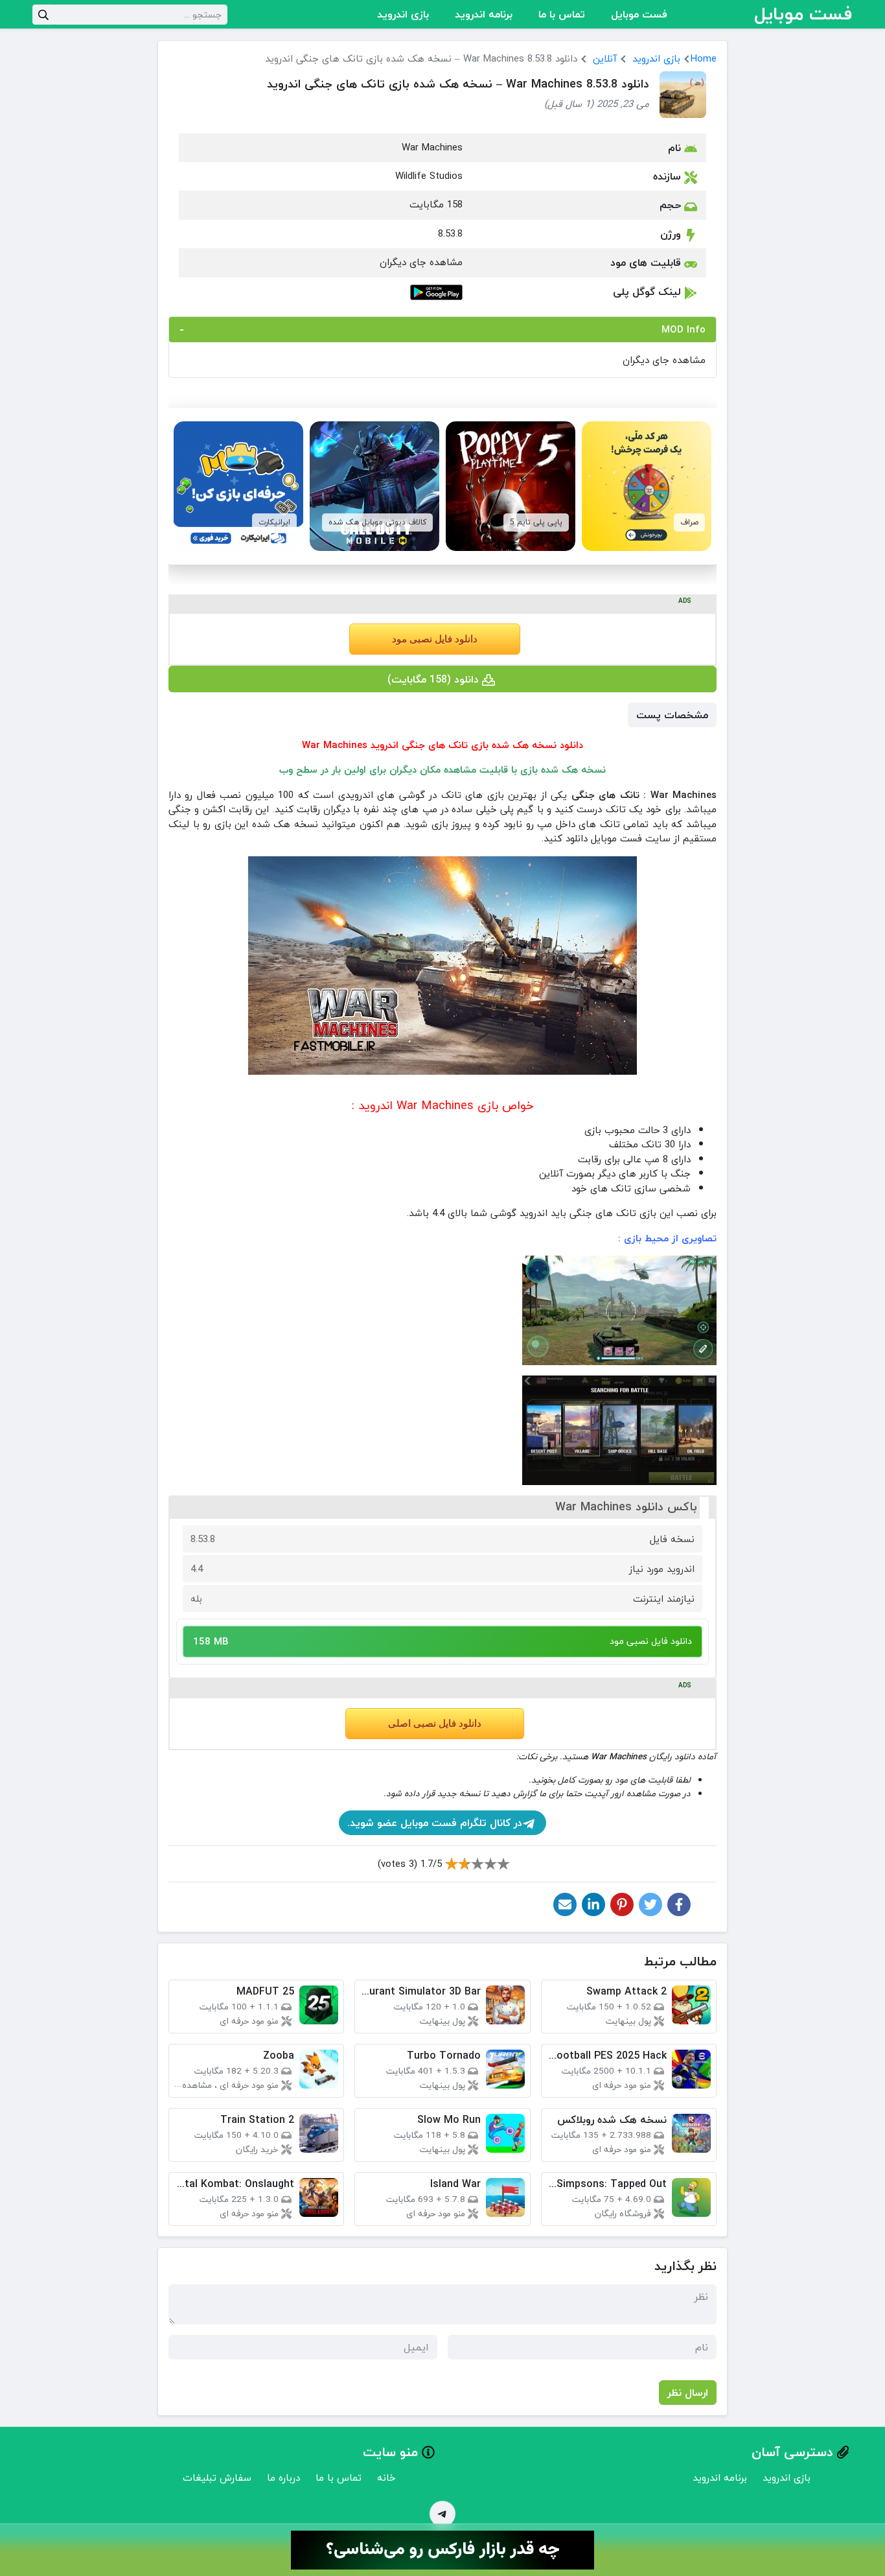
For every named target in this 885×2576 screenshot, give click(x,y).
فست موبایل (639, 14)
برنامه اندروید (484, 14)
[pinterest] (622, 1904)
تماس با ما (562, 14)
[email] (565, 1904)
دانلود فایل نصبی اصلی (435, 1724)
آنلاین (605, 58)
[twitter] (650, 1904)
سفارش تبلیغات (217, 2477)
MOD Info (684, 329)
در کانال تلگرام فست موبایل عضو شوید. (435, 1823)
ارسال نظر (688, 2393)
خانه (386, 2477)
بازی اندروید (403, 14)
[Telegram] (442, 2514)
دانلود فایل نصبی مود (435, 639)
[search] (43, 15)
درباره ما (283, 2477)
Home (704, 58)
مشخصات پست (672, 715)
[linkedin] (593, 1904)
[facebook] (679, 1904)
